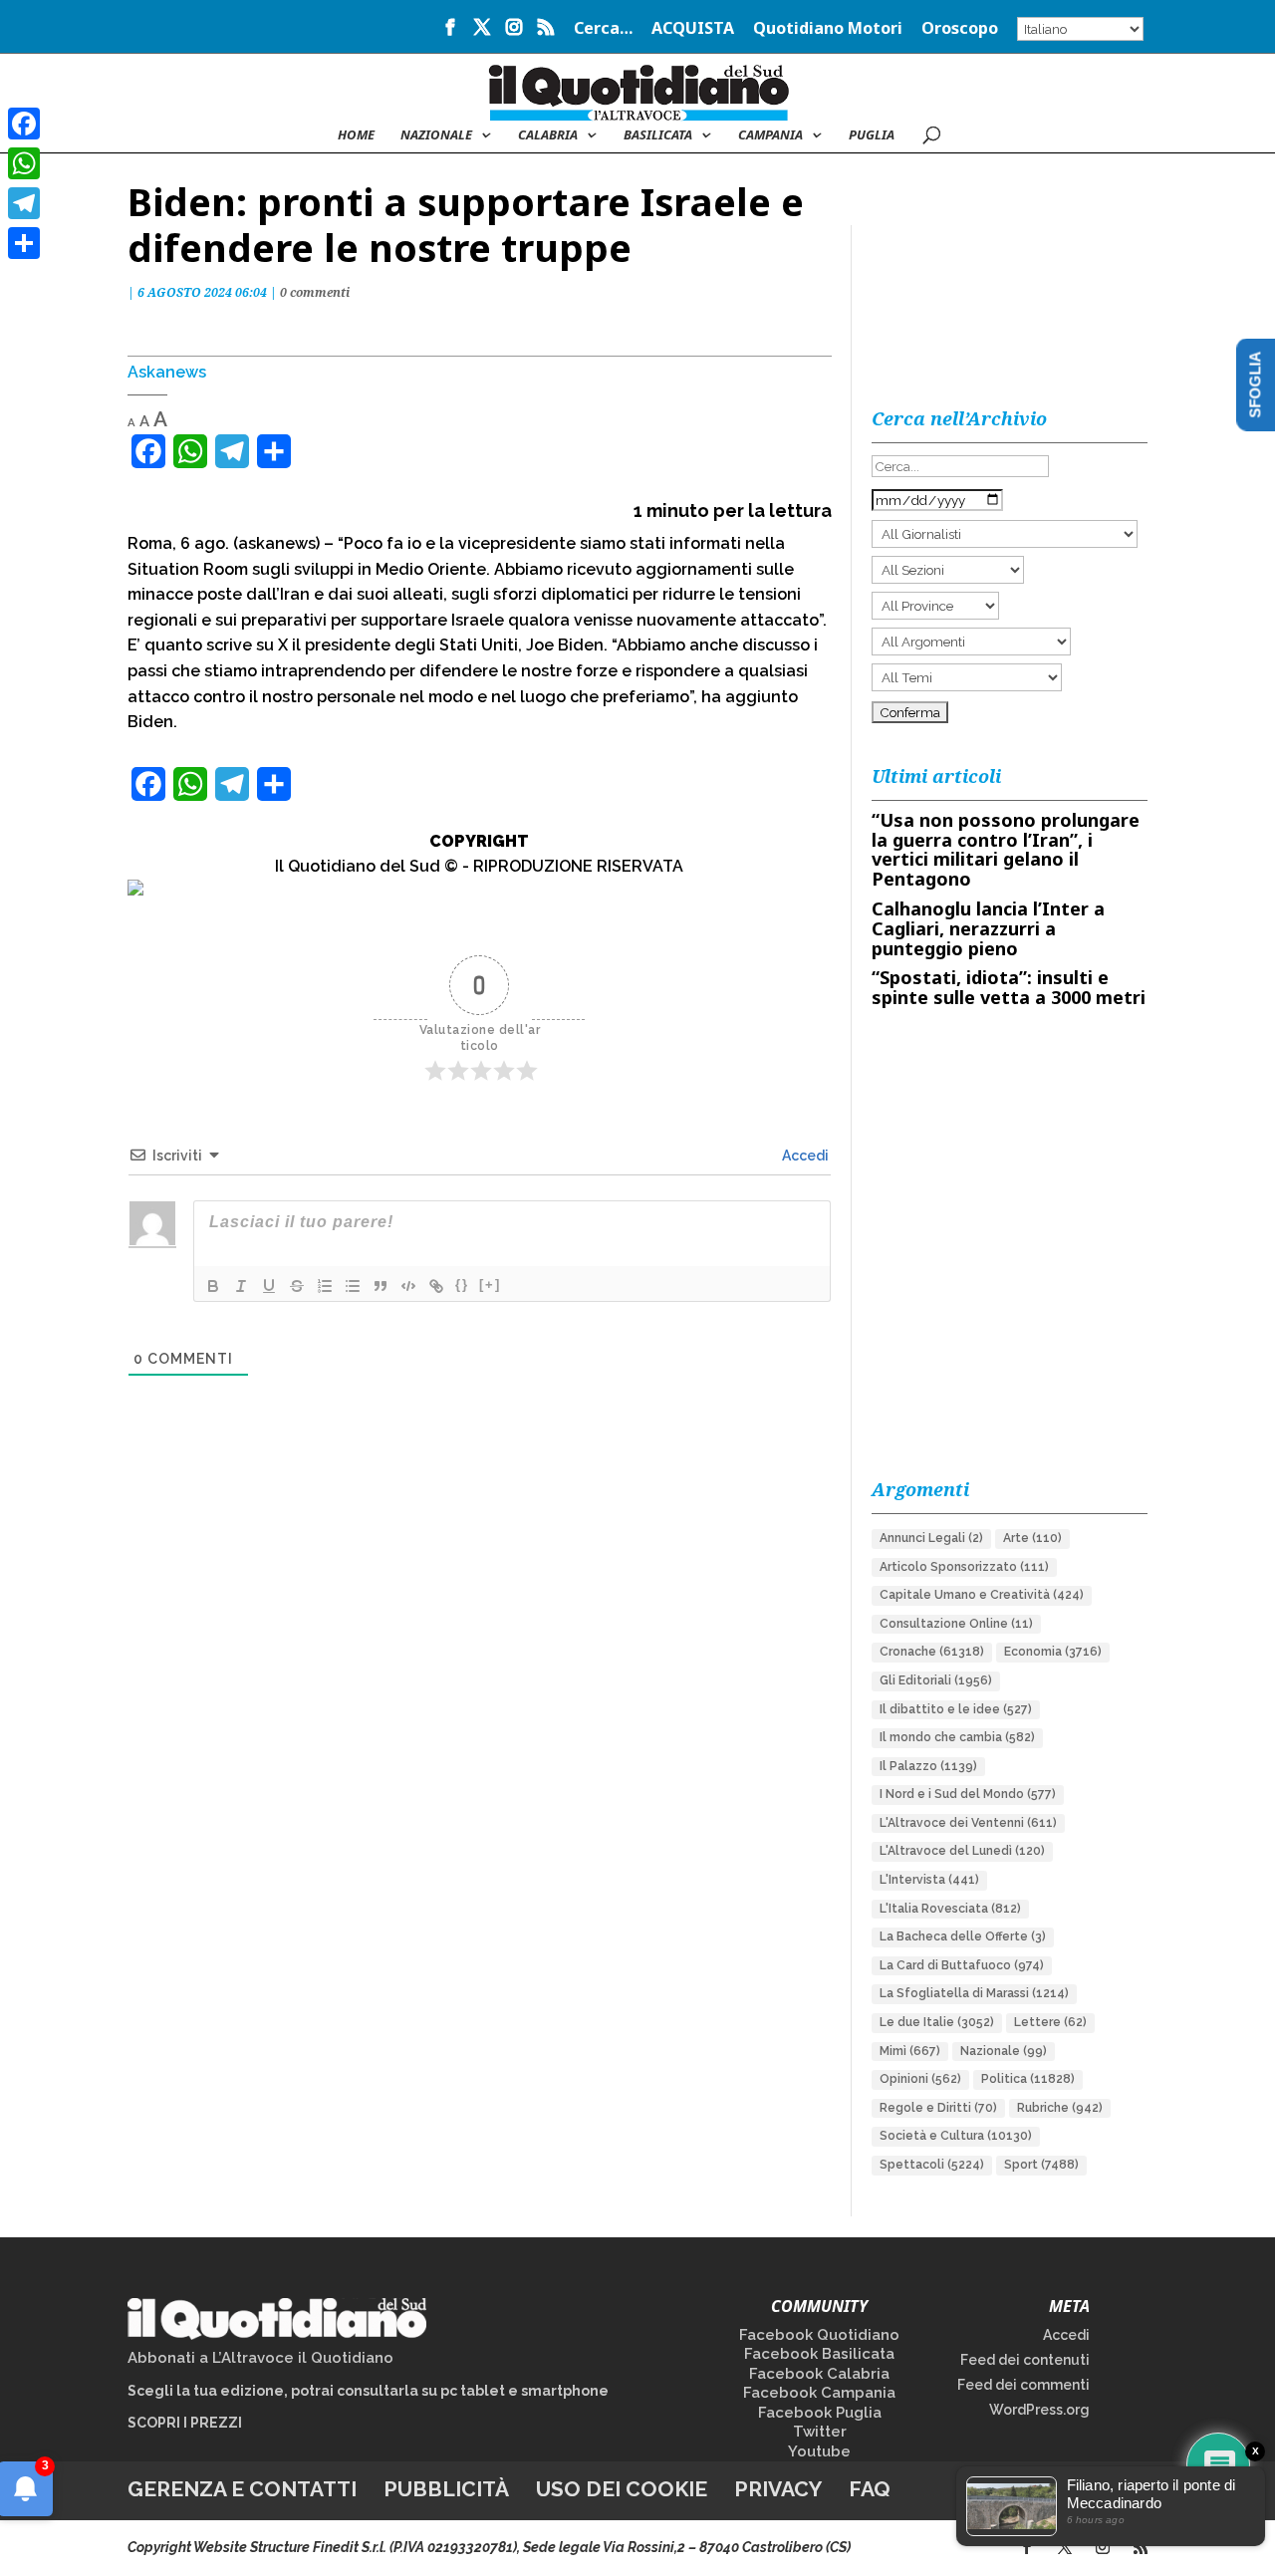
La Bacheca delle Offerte (963, 1936)
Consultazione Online (956, 1624)
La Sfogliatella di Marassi (974, 1993)
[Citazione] (381, 1286)
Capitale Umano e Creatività (982, 1595)
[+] (490, 1285)
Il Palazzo (928, 1766)
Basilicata (658, 135)
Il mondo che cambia (957, 1737)
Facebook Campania (819, 2393)
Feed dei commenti (1023, 2385)
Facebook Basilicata (819, 2354)
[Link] (436, 1286)
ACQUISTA (693, 29)
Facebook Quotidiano (819, 2335)
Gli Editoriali (936, 1680)
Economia (1053, 1652)
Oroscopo (960, 29)
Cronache (932, 1652)
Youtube (819, 2451)
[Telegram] (24, 203)
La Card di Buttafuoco (962, 1965)
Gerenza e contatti (242, 2489)
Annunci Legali (931, 1538)
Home (356, 135)
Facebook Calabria (819, 2374)
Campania (770, 135)
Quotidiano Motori (828, 29)
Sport (1041, 2165)
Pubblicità (446, 2489)
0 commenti (315, 292)
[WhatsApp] (24, 163)
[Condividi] (24, 243)
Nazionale (1004, 2051)
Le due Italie (937, 2022)
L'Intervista (929, 1880)
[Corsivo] (241, 1286)
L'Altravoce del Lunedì (962, 1851)
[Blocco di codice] (408, 1286)
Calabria (548, 135)
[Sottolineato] (269, 1286)
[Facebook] (24, 124)
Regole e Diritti (938, 2108)
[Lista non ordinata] (353, 1286)
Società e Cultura (956, 2136)
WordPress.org (1039, 2410)
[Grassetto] (213, 1286)
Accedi (804, 1156)
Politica (1028, 2079)
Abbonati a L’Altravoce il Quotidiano (260, 2358)
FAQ (870, 2489)
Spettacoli (932, 2165)
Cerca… (603, 29)
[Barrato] (297, 1286)
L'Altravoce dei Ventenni (968, 1823)
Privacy (778, 2489)
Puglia (872, 135)
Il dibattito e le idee (956, 1709)
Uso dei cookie (622, 2489)
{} (462, 1285)
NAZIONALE (436, 135)
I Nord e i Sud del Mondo (968, 1794)
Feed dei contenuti (1025, 2360)
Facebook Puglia (820, 2413)
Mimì (910, 2051)
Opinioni (920, 2079)
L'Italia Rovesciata (950, 1909)
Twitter (820, 2432)
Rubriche (1060, 2108)
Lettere (1050, 2022)
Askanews (167, 372)
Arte (1032, 1538)
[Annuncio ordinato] (325, 1286)
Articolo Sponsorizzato (964, 1567)
